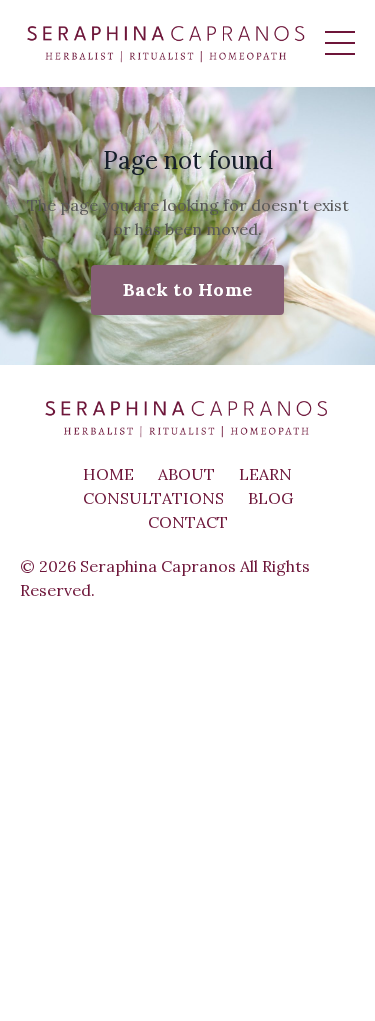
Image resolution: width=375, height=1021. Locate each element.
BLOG (270, 498)
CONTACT (188, 522)
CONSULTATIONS (153, 498)
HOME (108, 474)
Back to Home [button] (187, 289)
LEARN (265, 474)
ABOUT (186, 474)
